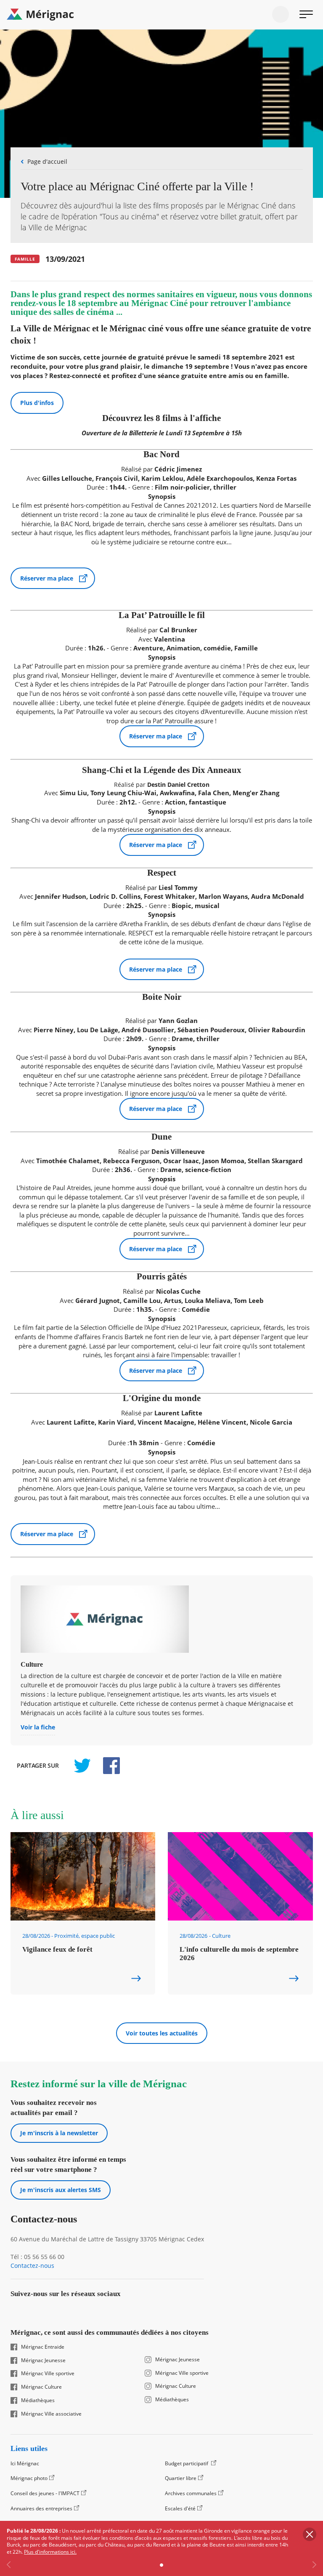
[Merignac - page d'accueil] (161, 15)
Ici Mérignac (25, 2463)
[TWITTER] (82, 1766)
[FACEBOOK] (107, 1766)
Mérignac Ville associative (51, 2414)
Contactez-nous (32, 2266)
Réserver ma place (47, 578)
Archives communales (191, 2493)
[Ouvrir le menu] (306, 14)
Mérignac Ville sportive (48, 2374)
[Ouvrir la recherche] (281, 14)
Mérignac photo (29, 2478)
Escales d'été (180, 2508)
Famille (25, 259)
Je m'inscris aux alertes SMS (61, 2190)
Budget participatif (187, 2463)
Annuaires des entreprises (41, 2508)
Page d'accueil (47, 161)
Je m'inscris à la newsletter (59, 2133)
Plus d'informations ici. (50, 2552)
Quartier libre (181, 2478)
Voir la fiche (38, 1728)
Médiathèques (38, 2400)
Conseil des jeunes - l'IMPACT (45, 2493)
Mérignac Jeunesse (43, 2360)
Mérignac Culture (41, 2387)
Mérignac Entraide (43, 2347)
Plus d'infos (37, 403)
